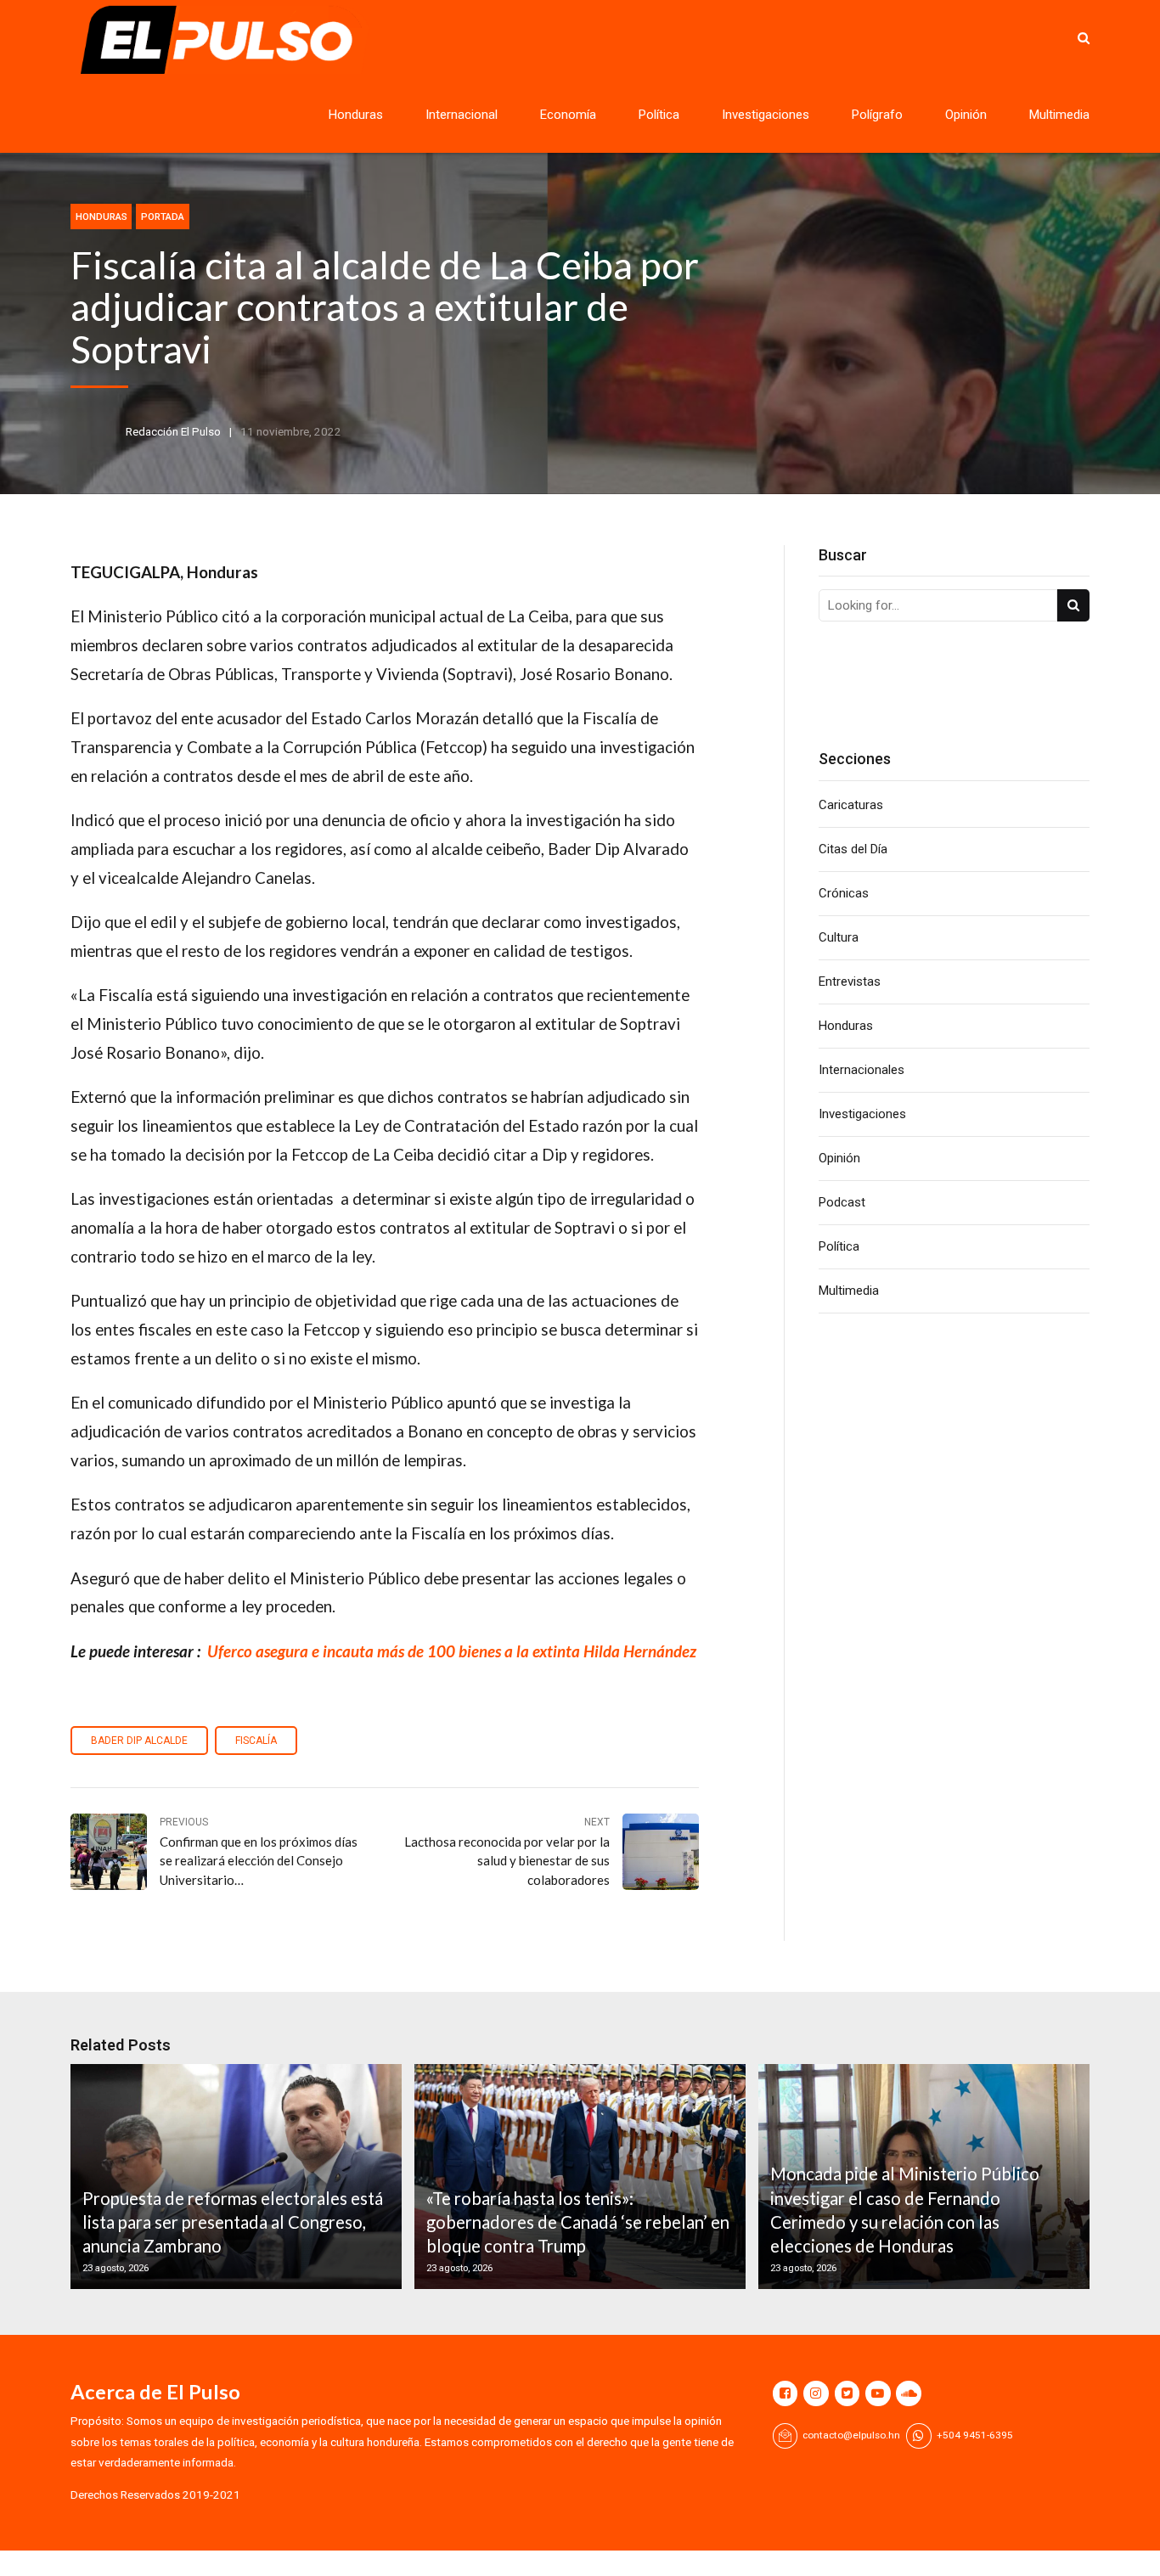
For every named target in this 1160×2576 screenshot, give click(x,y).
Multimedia (1059, 115)
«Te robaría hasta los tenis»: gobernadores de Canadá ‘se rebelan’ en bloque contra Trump (578, 2222)
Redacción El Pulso (173, 431)
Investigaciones (766, 115)
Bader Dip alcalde (139, 1741)
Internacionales (862, 1070)
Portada (163, 217)
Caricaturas (851, 805)
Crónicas (844, 893)
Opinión (966, 115)
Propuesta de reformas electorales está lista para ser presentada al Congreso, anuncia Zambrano (233, 2222)
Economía (568, 115)
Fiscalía (256, 1741)
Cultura (839, 937)
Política (659, 115)
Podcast (842, 1202)
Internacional (462, 115)
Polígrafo (877, 115)
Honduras (356, 115)
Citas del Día (853, 849)
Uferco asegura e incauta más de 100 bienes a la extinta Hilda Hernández (452, 1651)
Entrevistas (850, 981)
